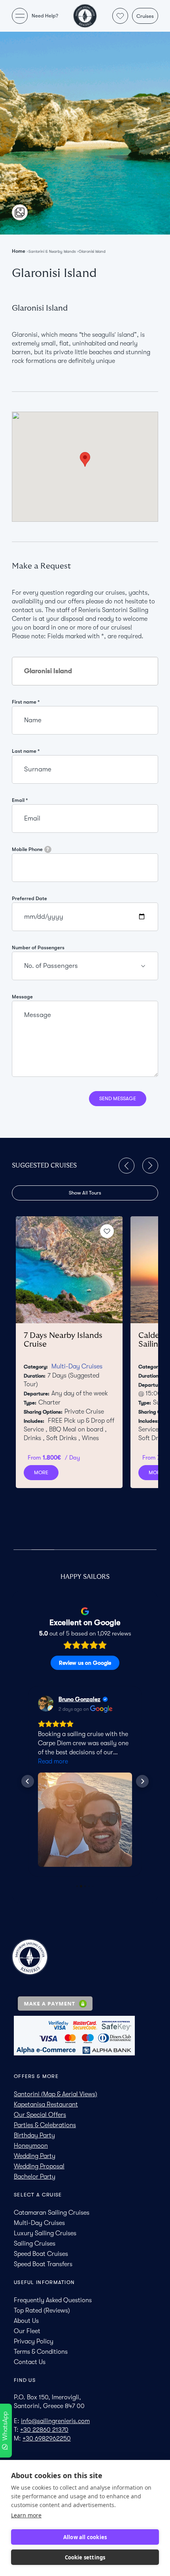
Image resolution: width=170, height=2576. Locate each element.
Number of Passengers (38, 947)
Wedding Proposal (39, 2166)
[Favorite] (120, 16)
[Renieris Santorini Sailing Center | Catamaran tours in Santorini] (85, 16)
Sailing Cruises (35, 2244)
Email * (20, 800)
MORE (41, 1472)
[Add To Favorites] (107, 1231)
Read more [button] (53, 1761)
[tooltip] (48, 849)
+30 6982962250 (47, 2439)
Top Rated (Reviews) (42, 2311)
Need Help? (45, 16)
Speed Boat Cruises (41, 2254)
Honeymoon (31, 2146)
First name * (26, 702)
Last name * (26, 751)
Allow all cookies (85, 2537)
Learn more (26, 2515)
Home (19, 251)
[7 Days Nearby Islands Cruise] (69, 1270)
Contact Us (30, 2362)
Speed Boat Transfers (43, 2264)
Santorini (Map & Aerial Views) (56, 2094)
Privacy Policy (34, 2341)
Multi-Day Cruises (77, 1366)
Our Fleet (27, 2331)
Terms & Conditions (41, 2352)
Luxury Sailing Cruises (45, 2233)
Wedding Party (35, 2156)
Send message (118, 1098)
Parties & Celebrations (45, 2125)
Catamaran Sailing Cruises (52, 2213)
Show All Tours (85, 1193)
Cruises (145, 16)
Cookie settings (85, 2557)
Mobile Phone (30, 849)
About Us (26, 2321)
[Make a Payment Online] (85, 2004)
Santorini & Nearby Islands (52, 251)
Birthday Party (34, 2135)
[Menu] (20, 16)
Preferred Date (29, 898)
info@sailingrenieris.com (55, 2421)
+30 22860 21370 (44, 2430)
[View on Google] (46, 1704)
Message (22, 997)
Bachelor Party (35, 2177)
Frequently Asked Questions (53, 2300)
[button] (127, 1166)
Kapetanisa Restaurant (46, 2105)
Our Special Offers (40, 2115)
